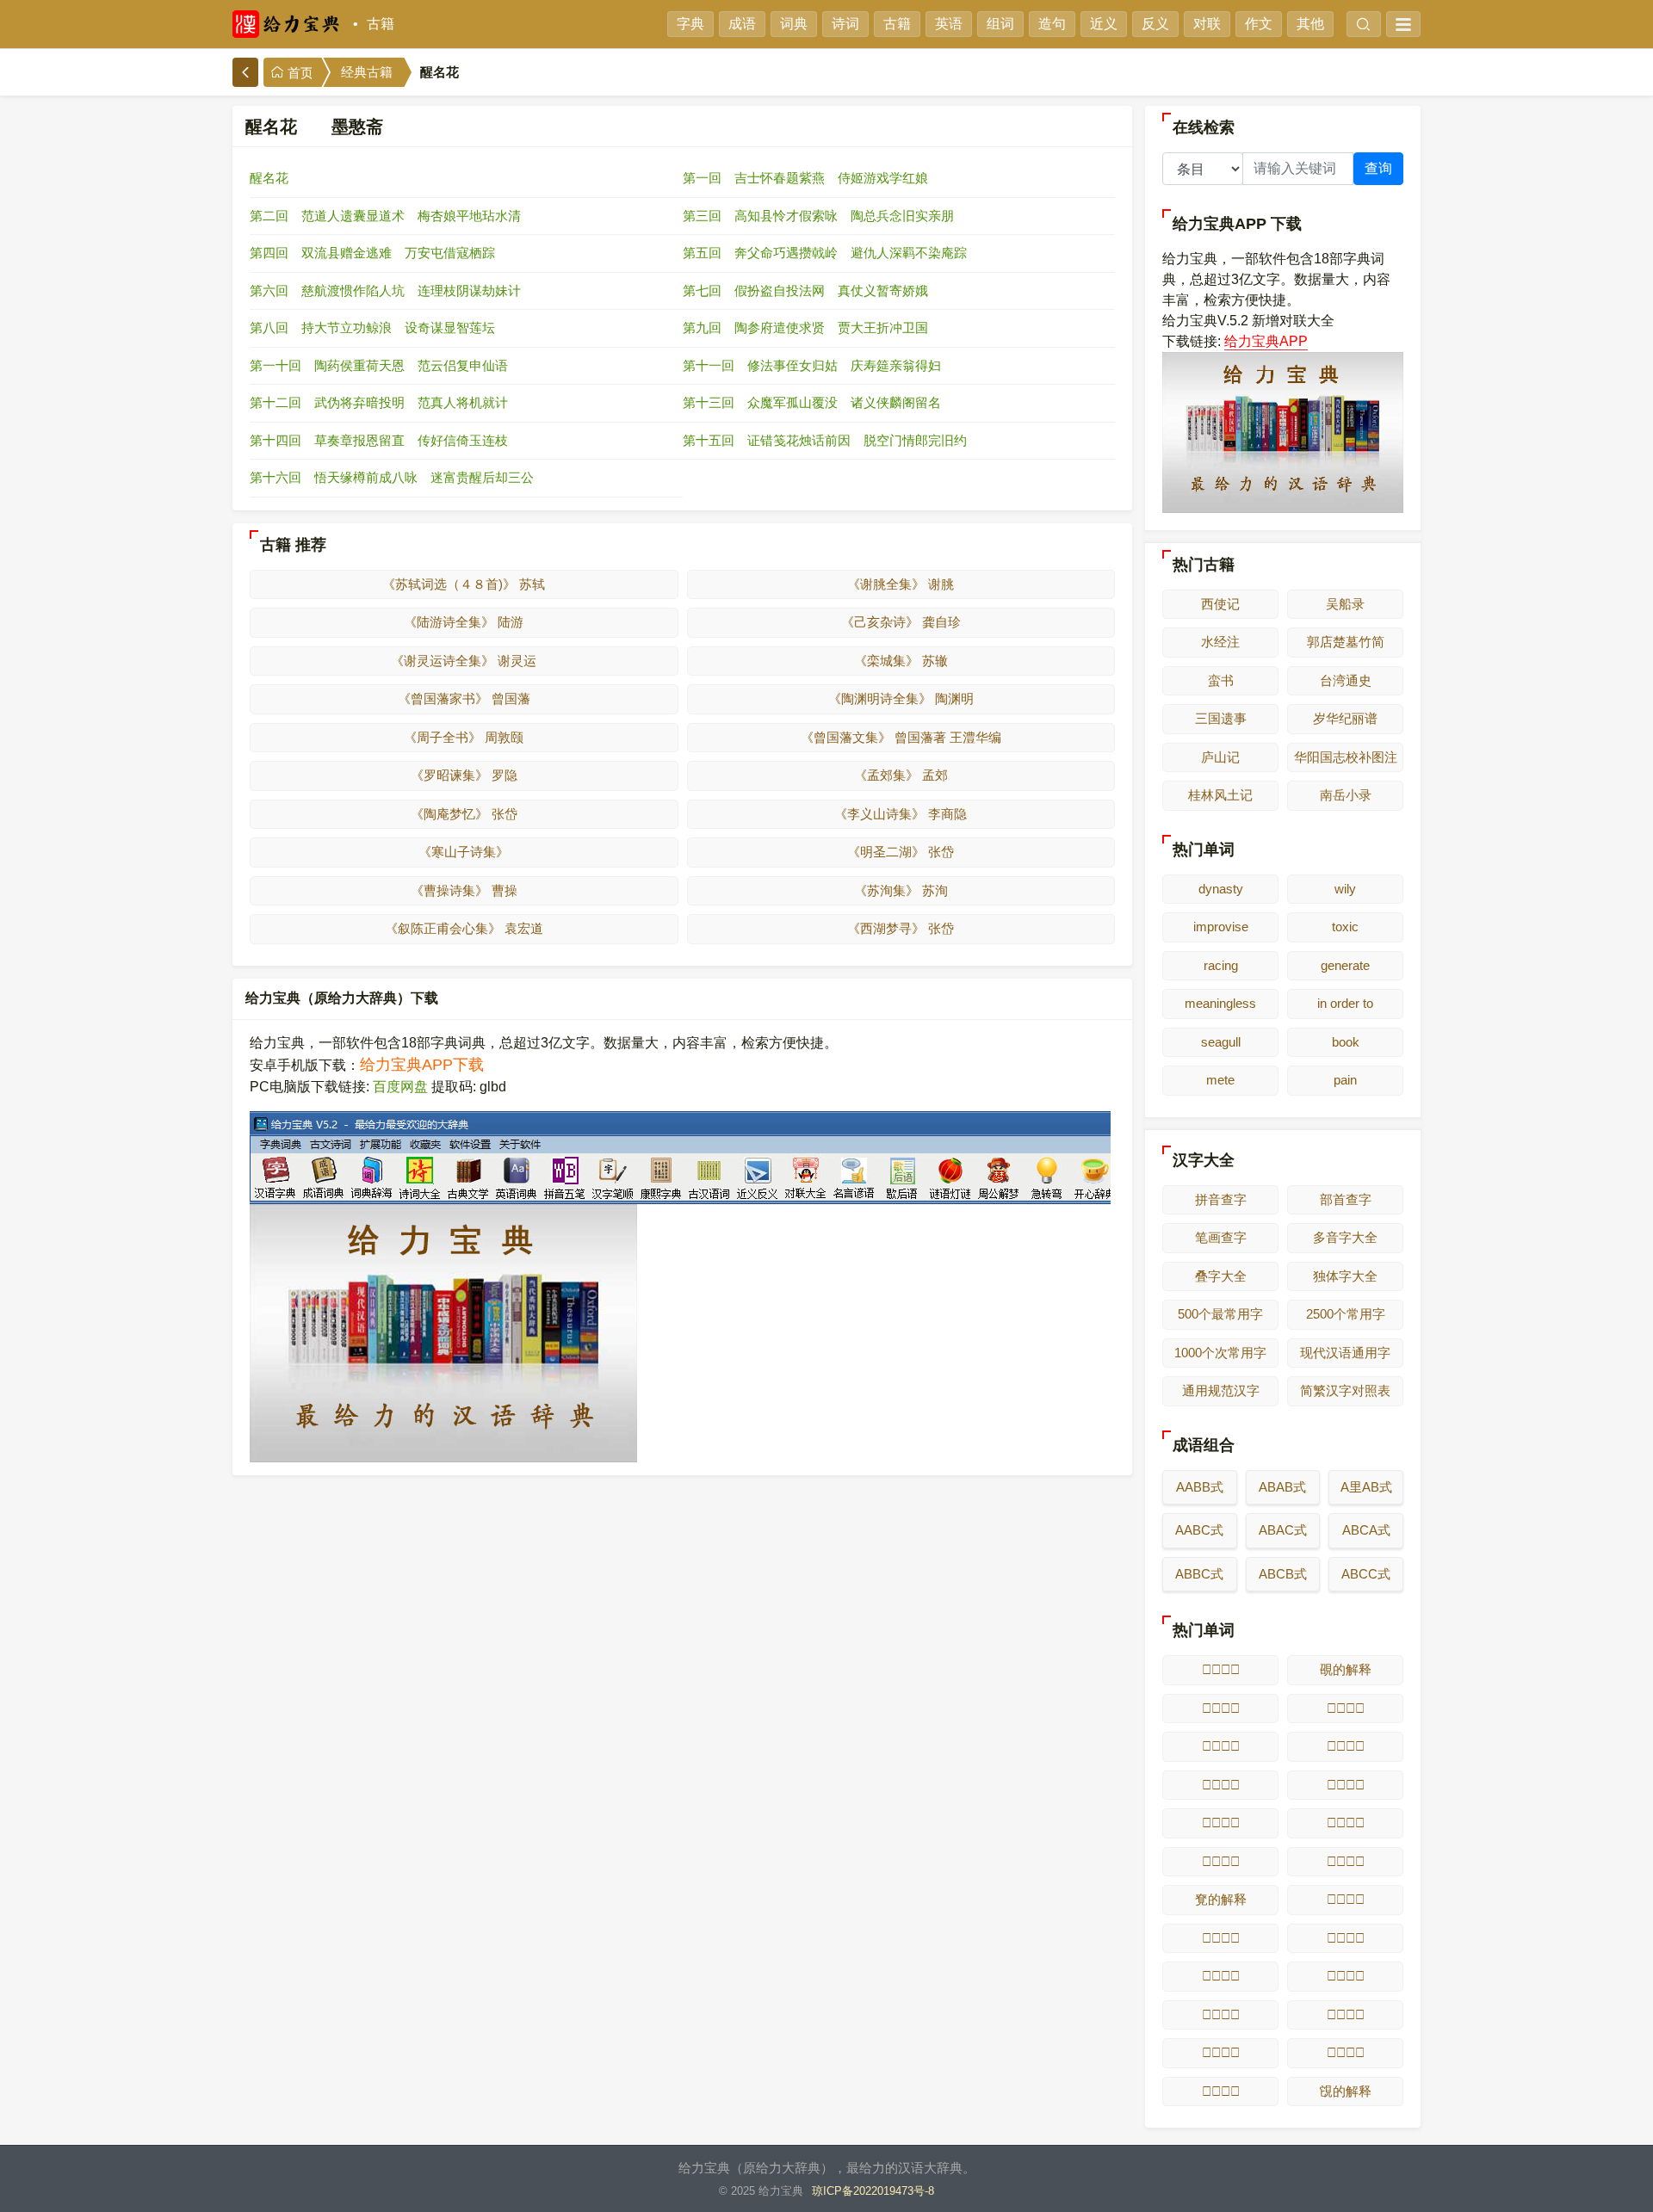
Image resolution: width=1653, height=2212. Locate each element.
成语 (742, 24)
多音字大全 (1345, 1237)
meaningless (1220, 1003)
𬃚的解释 (1221, 1746)
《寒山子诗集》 (464, 852)
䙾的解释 (1346, 2091)
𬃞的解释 (1221, 1823)
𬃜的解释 (1221, 1785)
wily (1345, 889)
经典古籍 (367, 72)
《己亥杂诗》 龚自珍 (901, 622)
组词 (1000, 24)
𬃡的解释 (1346, 1861)
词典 (794, 24)
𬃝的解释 (1346, 1785)
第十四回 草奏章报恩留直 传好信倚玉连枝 (379, 440)
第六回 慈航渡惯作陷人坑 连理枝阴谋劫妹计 (385, 290)
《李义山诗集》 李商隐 (901, 814)
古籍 (381, 24)
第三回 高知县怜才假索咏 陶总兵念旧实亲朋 (818, 216)
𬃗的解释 (1221, 1669)
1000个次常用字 (1220, 1353)
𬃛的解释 (1346, 1746)
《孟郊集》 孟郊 (901, 775)
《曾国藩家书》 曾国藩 (464, 698)
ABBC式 (1199, 1574)
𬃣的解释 (1221, 1938)
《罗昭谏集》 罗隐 (464, 775)
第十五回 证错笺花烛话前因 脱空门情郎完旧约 (825, 440)
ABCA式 (1366, 1530)
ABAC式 (1283, 1530)
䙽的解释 (1221, 1899)
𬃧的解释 (1221, 2014)
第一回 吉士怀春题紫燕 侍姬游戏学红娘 (805, 178)
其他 (1310, 24)
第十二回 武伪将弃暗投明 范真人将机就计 (379, 402)
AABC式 (1199, 1530)
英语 (949, 24)
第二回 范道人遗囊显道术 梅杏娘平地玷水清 (385, 216)
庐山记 (1220, 757)
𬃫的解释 (1221, 2091)
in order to (1345, 1003)
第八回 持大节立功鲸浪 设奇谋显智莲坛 (372, 327)
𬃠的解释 (1221, 1861)
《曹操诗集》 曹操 (464, 890)
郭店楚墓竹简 (1346, 642)
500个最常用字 (1220, 1314)
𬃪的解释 (1346, 2052)
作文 (1259, 24)
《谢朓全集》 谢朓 (901, 584)
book (1346, 1042)
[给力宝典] (288, 24)
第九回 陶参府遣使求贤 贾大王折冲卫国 (805, 327)
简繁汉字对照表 (1345, 1390)
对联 (1207, 24)
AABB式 (1200, 1487)
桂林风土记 (1220, 795)
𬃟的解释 (1346, 1823)
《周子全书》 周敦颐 (464, 737)
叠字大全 (1221, 1276)
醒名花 (269, 178)
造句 (1052, 24)
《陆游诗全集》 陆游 (464, 622)
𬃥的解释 (1221, 1976)
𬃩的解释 (1221, 2052)
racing (1221, 965)
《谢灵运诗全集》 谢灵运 (464, 661)
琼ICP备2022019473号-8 (873, 2191)
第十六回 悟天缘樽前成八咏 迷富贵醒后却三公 (392, 477)
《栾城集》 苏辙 (901, 661)
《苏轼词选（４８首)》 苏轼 (464, 584)
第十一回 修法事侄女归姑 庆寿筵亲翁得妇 (812, 365)
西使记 (1220, 604)
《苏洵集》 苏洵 (901, 890)
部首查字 (1346, 1199)
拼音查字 (1221, 1199)
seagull (1221, 1042)
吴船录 (1345, 604)
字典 (690, 24)
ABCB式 (1283, 1574)
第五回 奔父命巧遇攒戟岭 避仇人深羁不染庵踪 (825, 253)
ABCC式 (1366, 1574)
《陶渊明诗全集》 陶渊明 (901, 698)
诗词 (845, 24)
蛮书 (1221, 680)
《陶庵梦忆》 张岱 (464, 814)
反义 (1155, 24)
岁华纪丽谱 (1345, 718)
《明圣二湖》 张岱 (901, 852)
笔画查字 (1221, 1237)
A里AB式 (1366, 1487)
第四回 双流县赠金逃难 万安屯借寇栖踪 (372, 253)
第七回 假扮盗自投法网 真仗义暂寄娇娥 (805, 290)
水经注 (1220, 642)
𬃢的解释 (1346, 1899)
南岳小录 (1346, 795)
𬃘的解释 (1221, 1708)
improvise (1221, 927)
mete (1220, 1080)
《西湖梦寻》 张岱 (901, 928)
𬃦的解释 (1346, 1976)
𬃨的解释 (1346, 2014)
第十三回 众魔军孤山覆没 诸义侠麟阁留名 (812, 402)
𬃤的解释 (1346, 1938)
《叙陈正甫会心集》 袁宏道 (464, 928)
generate (1345, 965)
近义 (1104, 24)
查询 (1378, 168)
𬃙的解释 (1346, 1708)
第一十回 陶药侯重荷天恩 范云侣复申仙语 (379, 365)
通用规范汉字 (1221, 1390)
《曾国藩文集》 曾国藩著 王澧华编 (901, 737)
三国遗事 (1221, 718)
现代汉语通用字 (1345, 1353)
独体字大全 (1345, 1276)
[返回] (245, 72)
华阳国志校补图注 (1346, 757)
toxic (1345, 927)
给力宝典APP (1266, 341)
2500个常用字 (1346, 1314)
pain (1345, 1080)
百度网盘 (400, 1087)
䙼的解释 (1346, 1669)
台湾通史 (1346, 680)
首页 (299, 73)
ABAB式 (1282, 1487)
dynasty (1221, 889)
